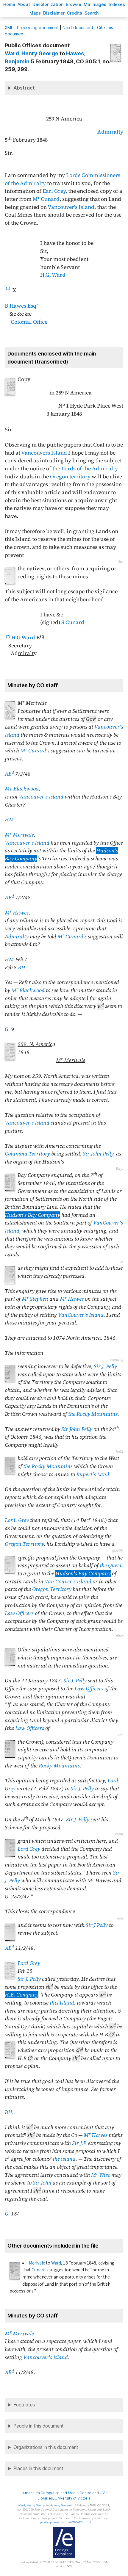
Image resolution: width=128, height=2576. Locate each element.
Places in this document (38, 2468)
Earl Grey (54, 191)
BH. (9, 2112)
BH (22, 967)
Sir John (42, 2183)
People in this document (39, 2426)
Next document (78, 28)
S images (95, 4)
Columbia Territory (27, 1154)
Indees (117, 4)
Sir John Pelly (98, 1154)
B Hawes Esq (21, 306)
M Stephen (35, 1299)
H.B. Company (22, 1995)
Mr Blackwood (22, 789)
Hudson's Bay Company (32, 1215)
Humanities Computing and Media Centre (56, 2493)
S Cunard (73, 622)
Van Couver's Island (68, 1581)
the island (64, 2159)
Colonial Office (29, 322)
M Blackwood (28, 990)
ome (9, 4)
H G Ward (23, 638)
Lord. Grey (17, 1520)
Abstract (24, 88)
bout (24, 4)
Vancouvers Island (44, 453)
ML (9, 28)
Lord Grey (29, 1849)
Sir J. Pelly (105, 1366)
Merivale (37, 2263)
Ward (56, 2263)
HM (9, 820)
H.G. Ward (53, 275)
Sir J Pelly (97, 1925)
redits (75, 13)
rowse (74, 4)
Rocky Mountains (59, 1766)
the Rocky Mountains (93, 1414)
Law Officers (19, 1613)
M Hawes (17, 913)
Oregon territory (70, 477)
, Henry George (32, 53)
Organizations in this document (46, 2447)
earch (92, 13)
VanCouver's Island (81, 1315)
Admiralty (110, 132)
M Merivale (19, 835)
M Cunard (46, 199)
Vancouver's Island (71, 207)
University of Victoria (73, 2498)
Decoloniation (48, 4)
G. (7, 1029)
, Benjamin (62, 2505)
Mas (35, 13)
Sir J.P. (79, 2143)
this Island (62, 2003)
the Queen (111, 1565)
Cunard (39, 2270)
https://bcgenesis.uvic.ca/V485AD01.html (63, 2522)
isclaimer (54, 13)
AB (9, 774)
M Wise (101, 2175)
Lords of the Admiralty (89, 469)
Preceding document (38, 28)
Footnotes (24, 2405)
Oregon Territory (24, 1544)
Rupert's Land (93, 1474)
